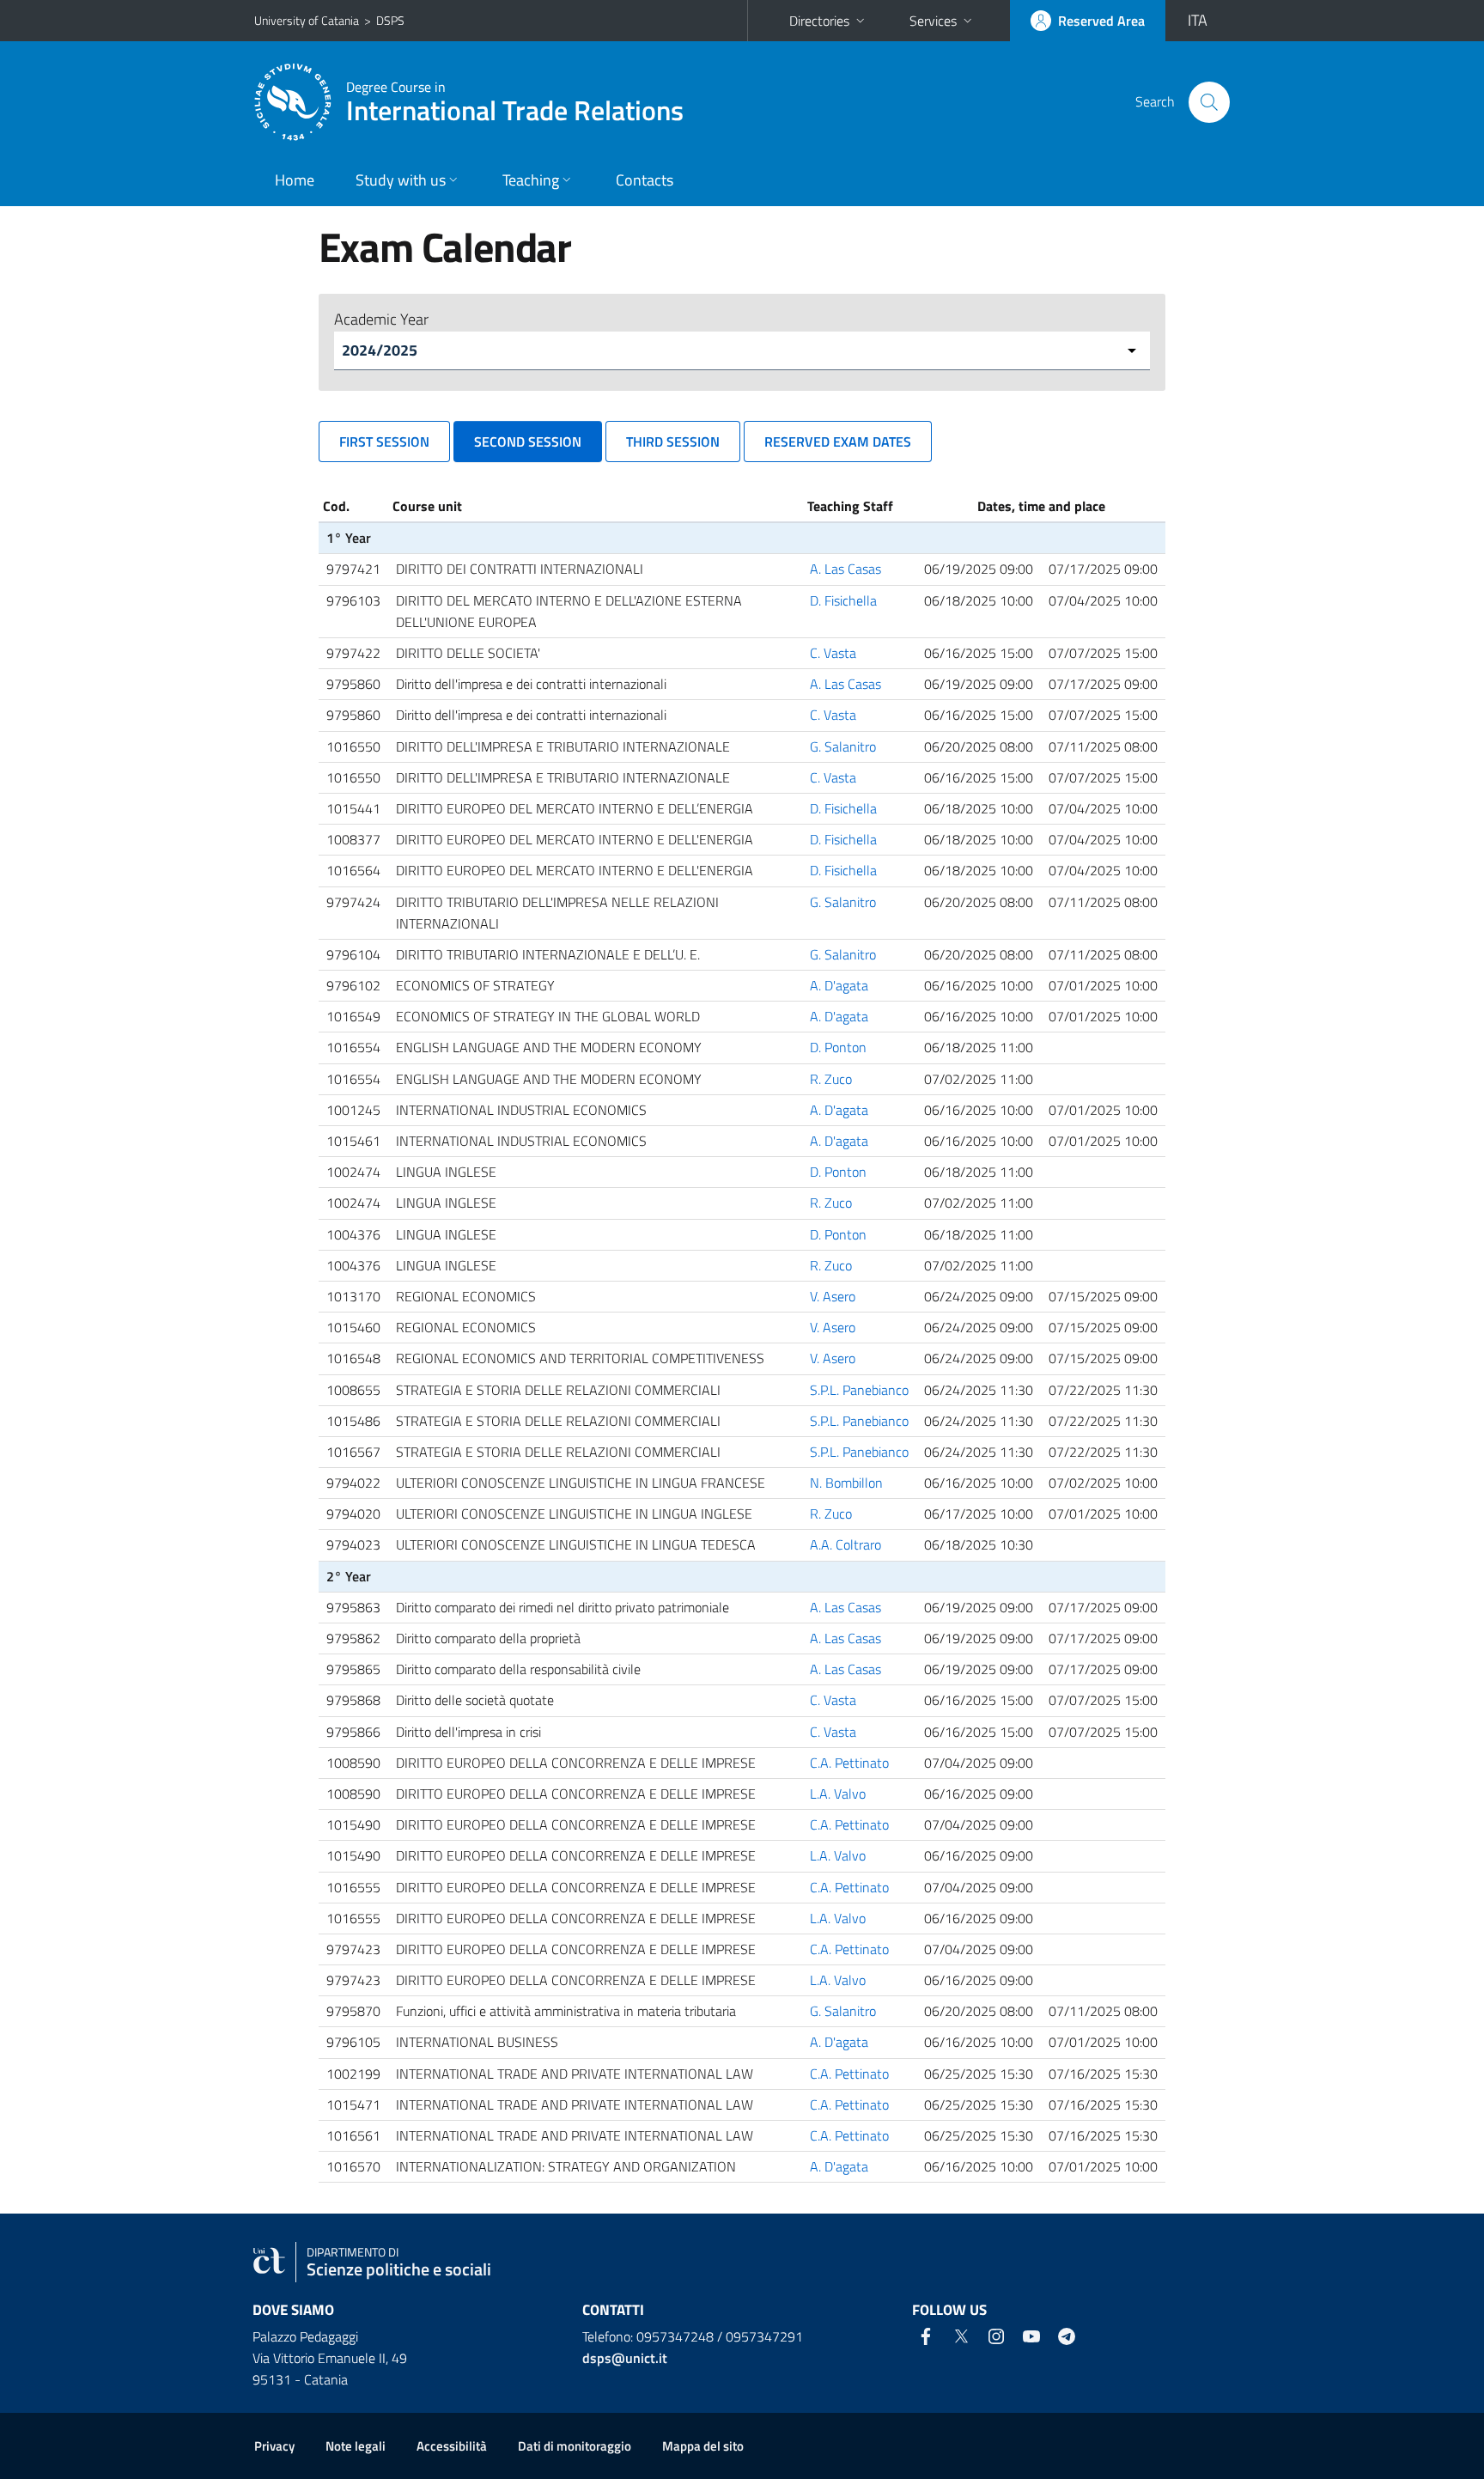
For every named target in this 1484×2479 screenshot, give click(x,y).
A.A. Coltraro (845, 1544)
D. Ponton (838, 1047)
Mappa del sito (703, 2446)
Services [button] (933, 21)
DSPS (390, 20)
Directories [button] (819, 21)
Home (295, 180)
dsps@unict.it (625, 2358)
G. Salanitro (843, 746)
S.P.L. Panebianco (859, 1390)
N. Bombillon (846, 1483)
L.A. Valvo (838, 1794)
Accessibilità (452, 2446)
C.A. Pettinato (849, 1763)
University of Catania (307, 20)
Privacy (274, 2446)
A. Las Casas (845, 569)
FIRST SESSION (384, 442)
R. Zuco (831, 1079)
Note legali (356, 2446)
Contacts (645, 180)
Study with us (401, 180)
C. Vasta (833, 653)
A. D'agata (839, 985)
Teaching (531, 180)
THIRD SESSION (673, 442)
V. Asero (833, 1296)
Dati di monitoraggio (575, 2446)
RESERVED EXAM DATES (838, 442)
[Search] (1209, 102)
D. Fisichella (843, 600)
